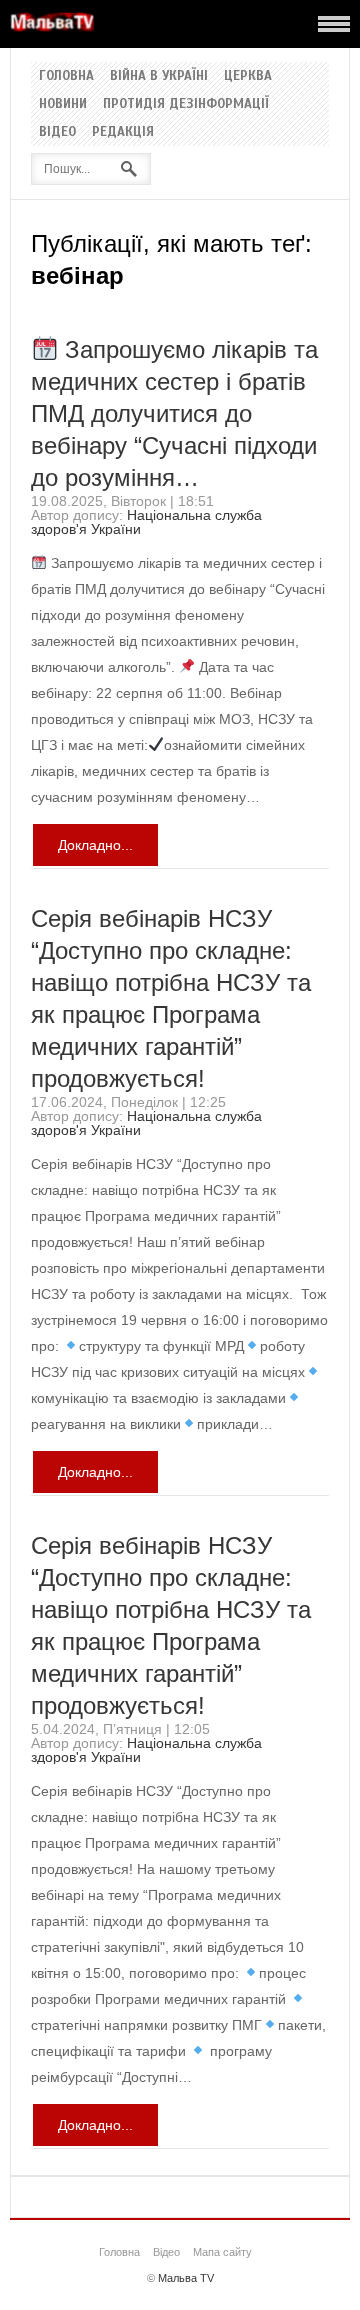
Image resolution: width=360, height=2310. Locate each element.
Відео (57, 132)
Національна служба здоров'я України (146, 522)
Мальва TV (186, 2278)
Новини (63, 104)
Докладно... (95, 845)
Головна (66, 76)
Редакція (123, 132)
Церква (248, 76)
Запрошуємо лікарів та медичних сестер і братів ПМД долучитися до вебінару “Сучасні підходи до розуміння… (174, 413)
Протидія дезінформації (186, 104)
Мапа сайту (222, 2252)
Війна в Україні (159, 76)
